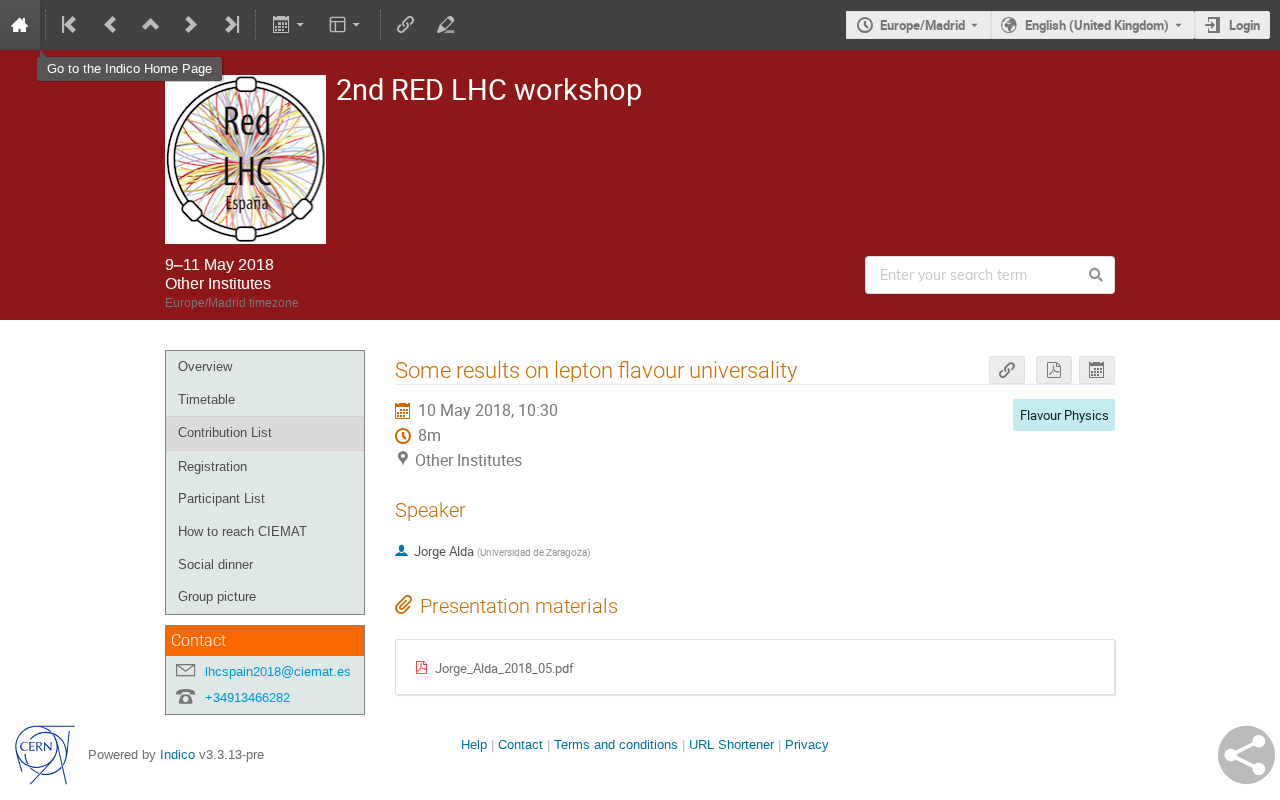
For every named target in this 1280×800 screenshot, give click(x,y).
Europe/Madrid (922, 25)
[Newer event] (191, 25)
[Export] (289, 25)
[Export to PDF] (1054, 370)
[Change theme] (346, 25)
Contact (520, 744)
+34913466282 (247, 697)
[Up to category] (151, 25)
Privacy (807, 744)
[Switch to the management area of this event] (446, 25)
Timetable (206, 399)
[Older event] (111, 25)
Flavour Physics (1064, 415)
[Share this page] (1246, 755)
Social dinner (215, 564)
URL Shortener (731, 744)
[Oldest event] (71, 25)
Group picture (217, 596)
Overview (205, 366)
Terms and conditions (616, 744)
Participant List (221, 498)
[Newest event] (230, 25)
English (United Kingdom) (1097, 25)
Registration (212, 466)
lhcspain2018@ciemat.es (278, 671)
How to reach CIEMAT (242, 531)
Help (474, 744)
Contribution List (225, 432)
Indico (177, 754)
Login (1244, 25)
